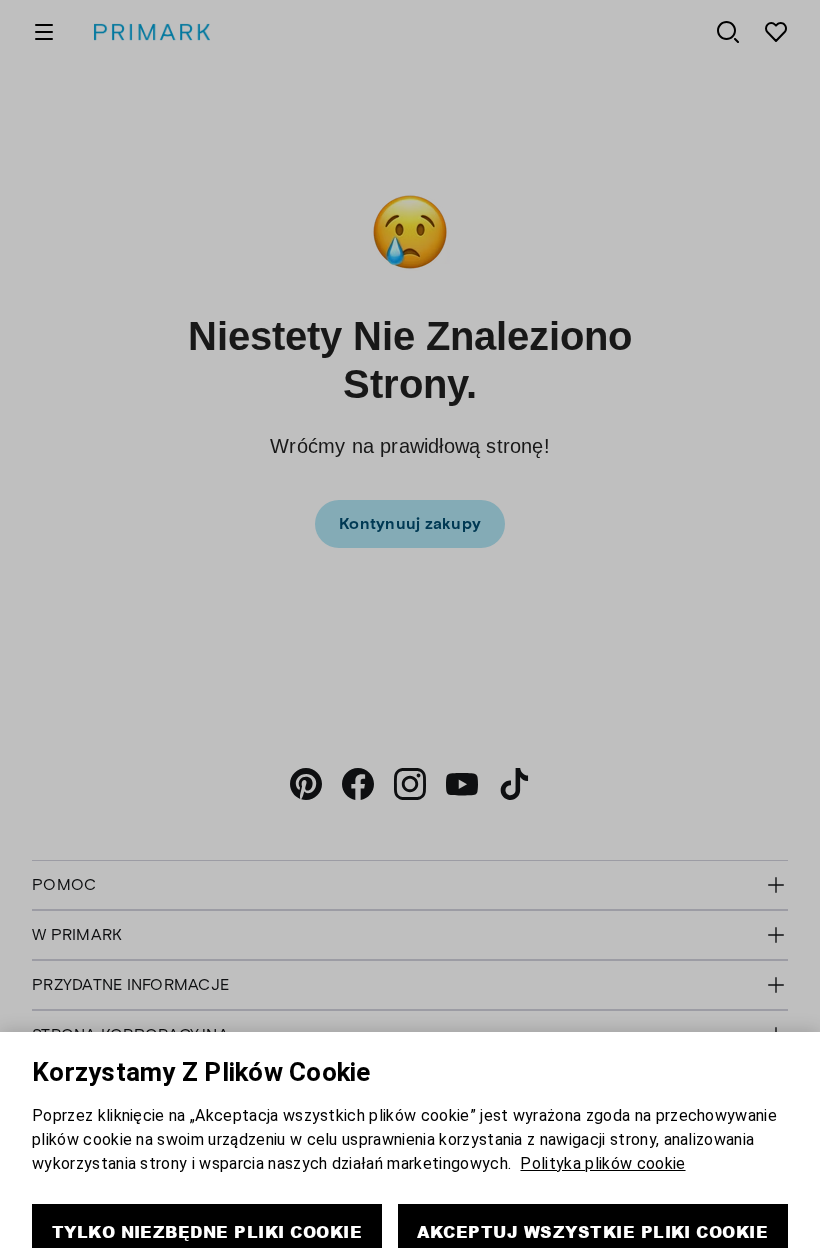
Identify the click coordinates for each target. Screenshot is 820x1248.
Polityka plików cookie (602, 1126)
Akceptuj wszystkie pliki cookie (592, 1194)
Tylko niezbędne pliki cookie (207, 1194)
